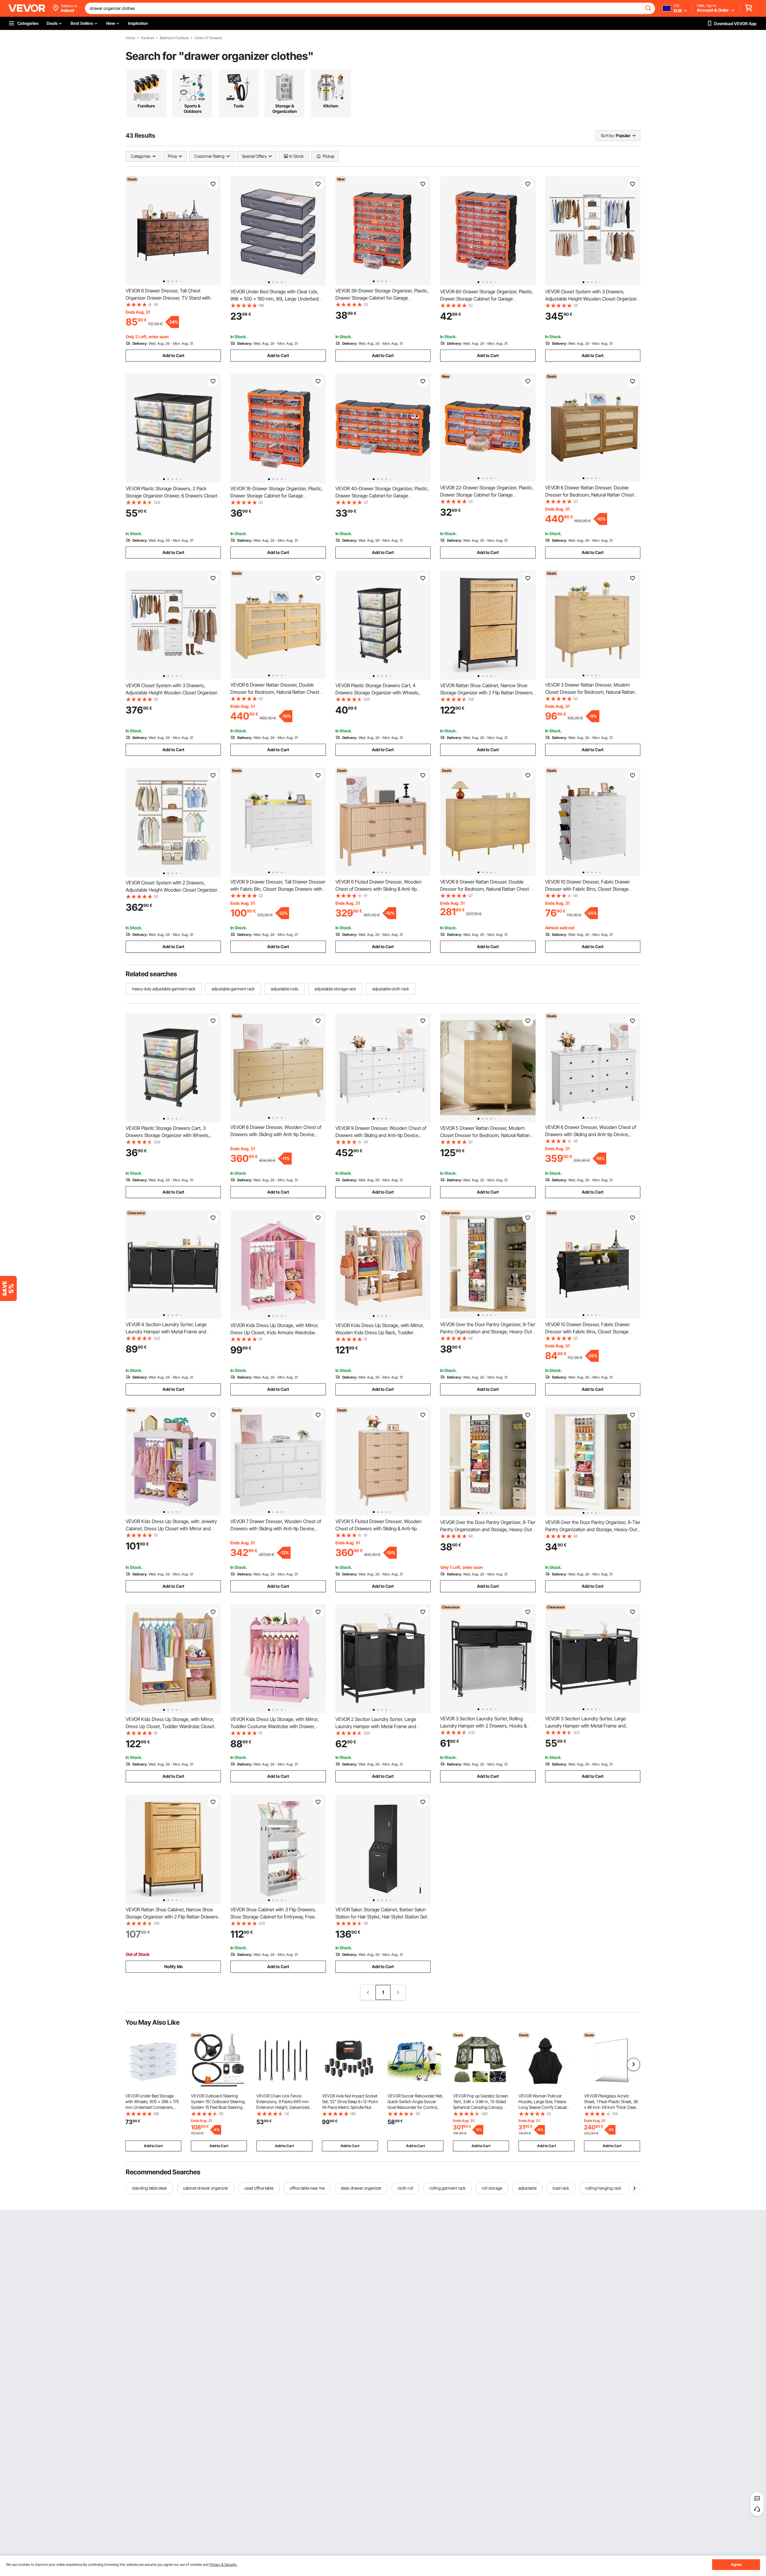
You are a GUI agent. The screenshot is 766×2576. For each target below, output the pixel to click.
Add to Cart (173, 355)
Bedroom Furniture (174, 38)
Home (130, 38)
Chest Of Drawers (208, 38)
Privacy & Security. (223, 2564)
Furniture (148, 38)
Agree (736, 2564)
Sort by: (608, 135)
